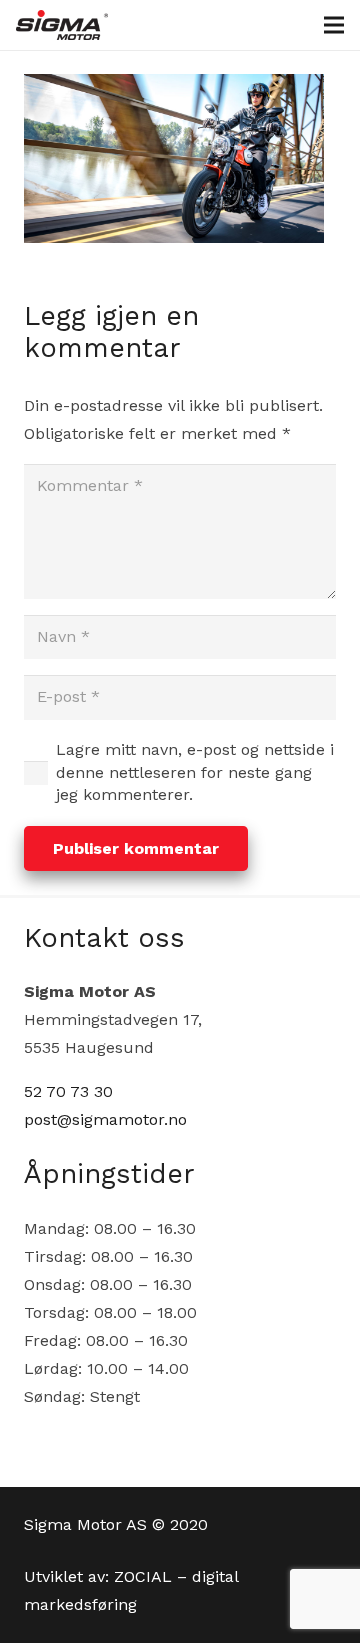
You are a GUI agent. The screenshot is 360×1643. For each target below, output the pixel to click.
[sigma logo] (62, 25)
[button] (334, 25)
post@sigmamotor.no (105, 1119)
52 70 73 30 (68, 1091)
